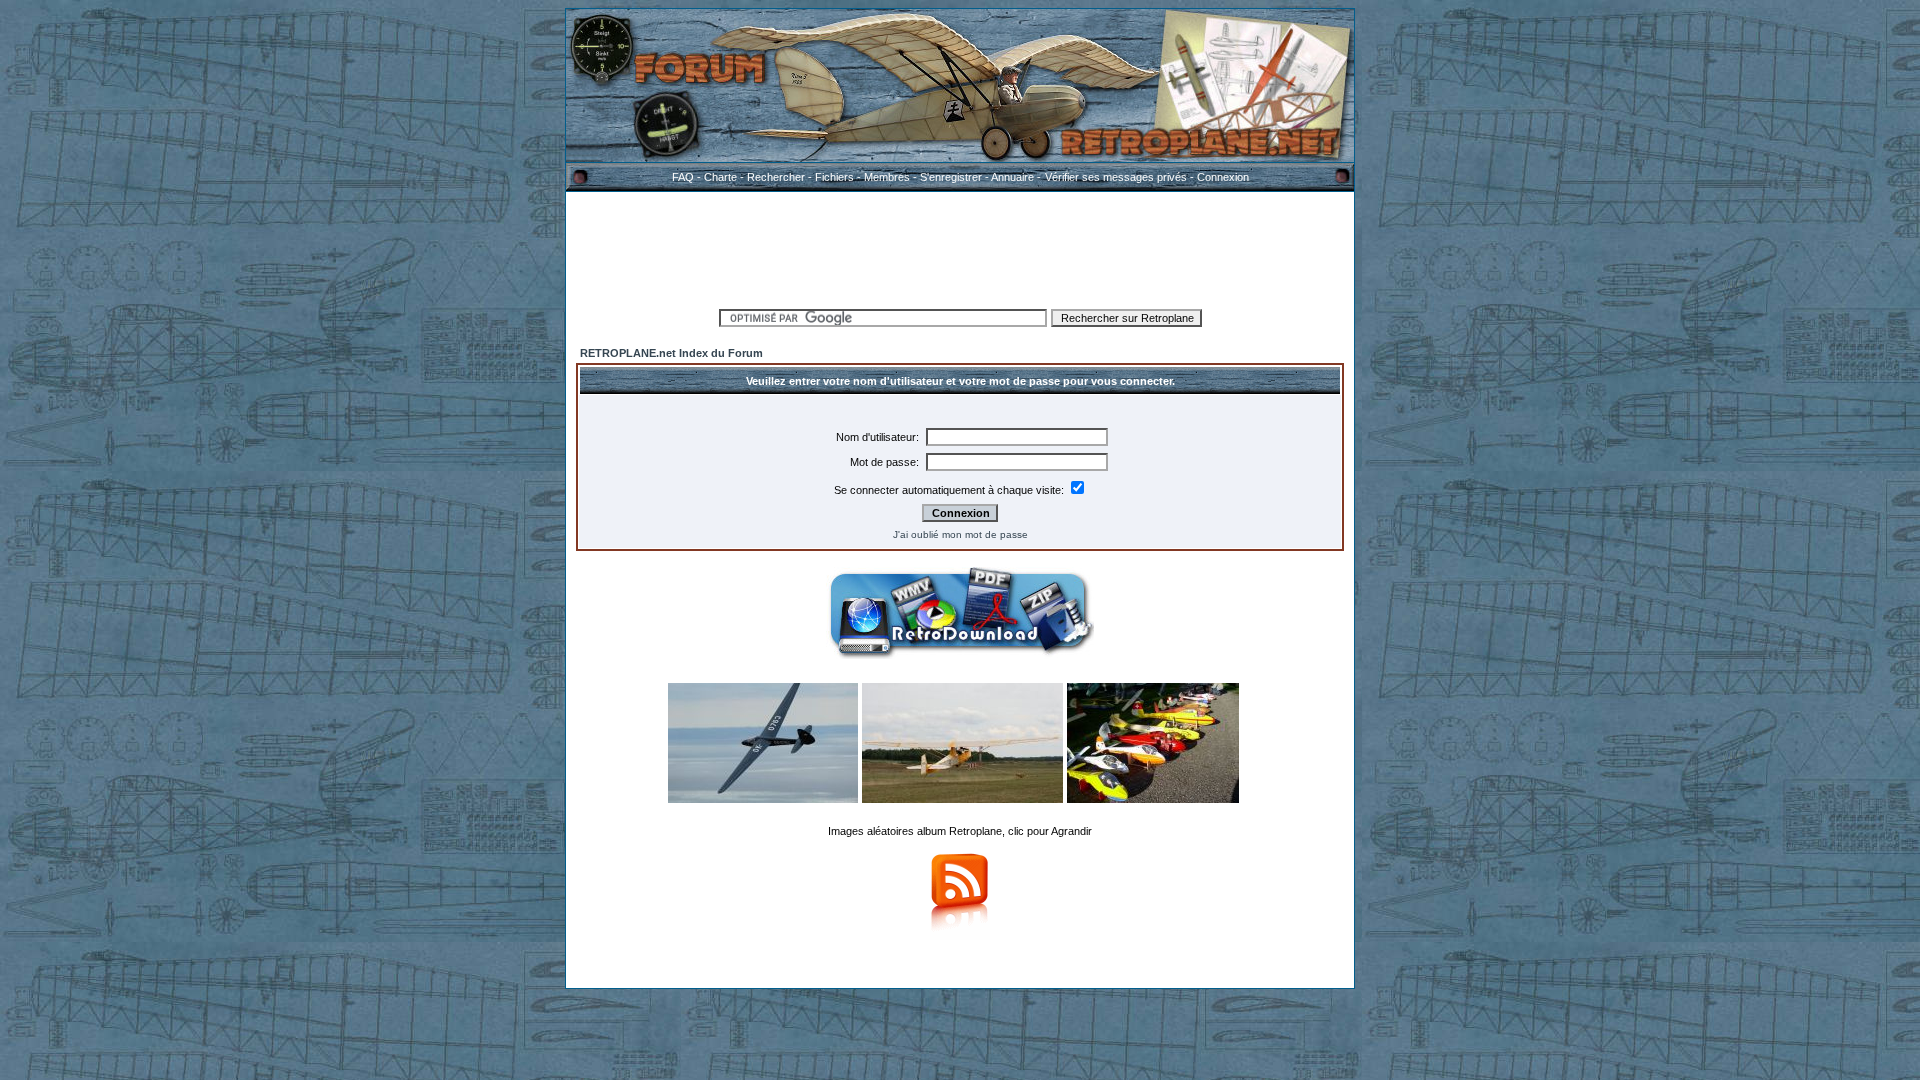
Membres (887, 177)
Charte (720, 177)
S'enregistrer (951, 177)
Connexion (1223, 177)
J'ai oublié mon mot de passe (960, 534)
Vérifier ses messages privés (1116, 177)
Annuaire (1012, 177)
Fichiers (834, 177)
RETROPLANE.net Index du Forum (671, 353)
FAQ (683, 177)
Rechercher (776, 177)
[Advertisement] (960, 247)
